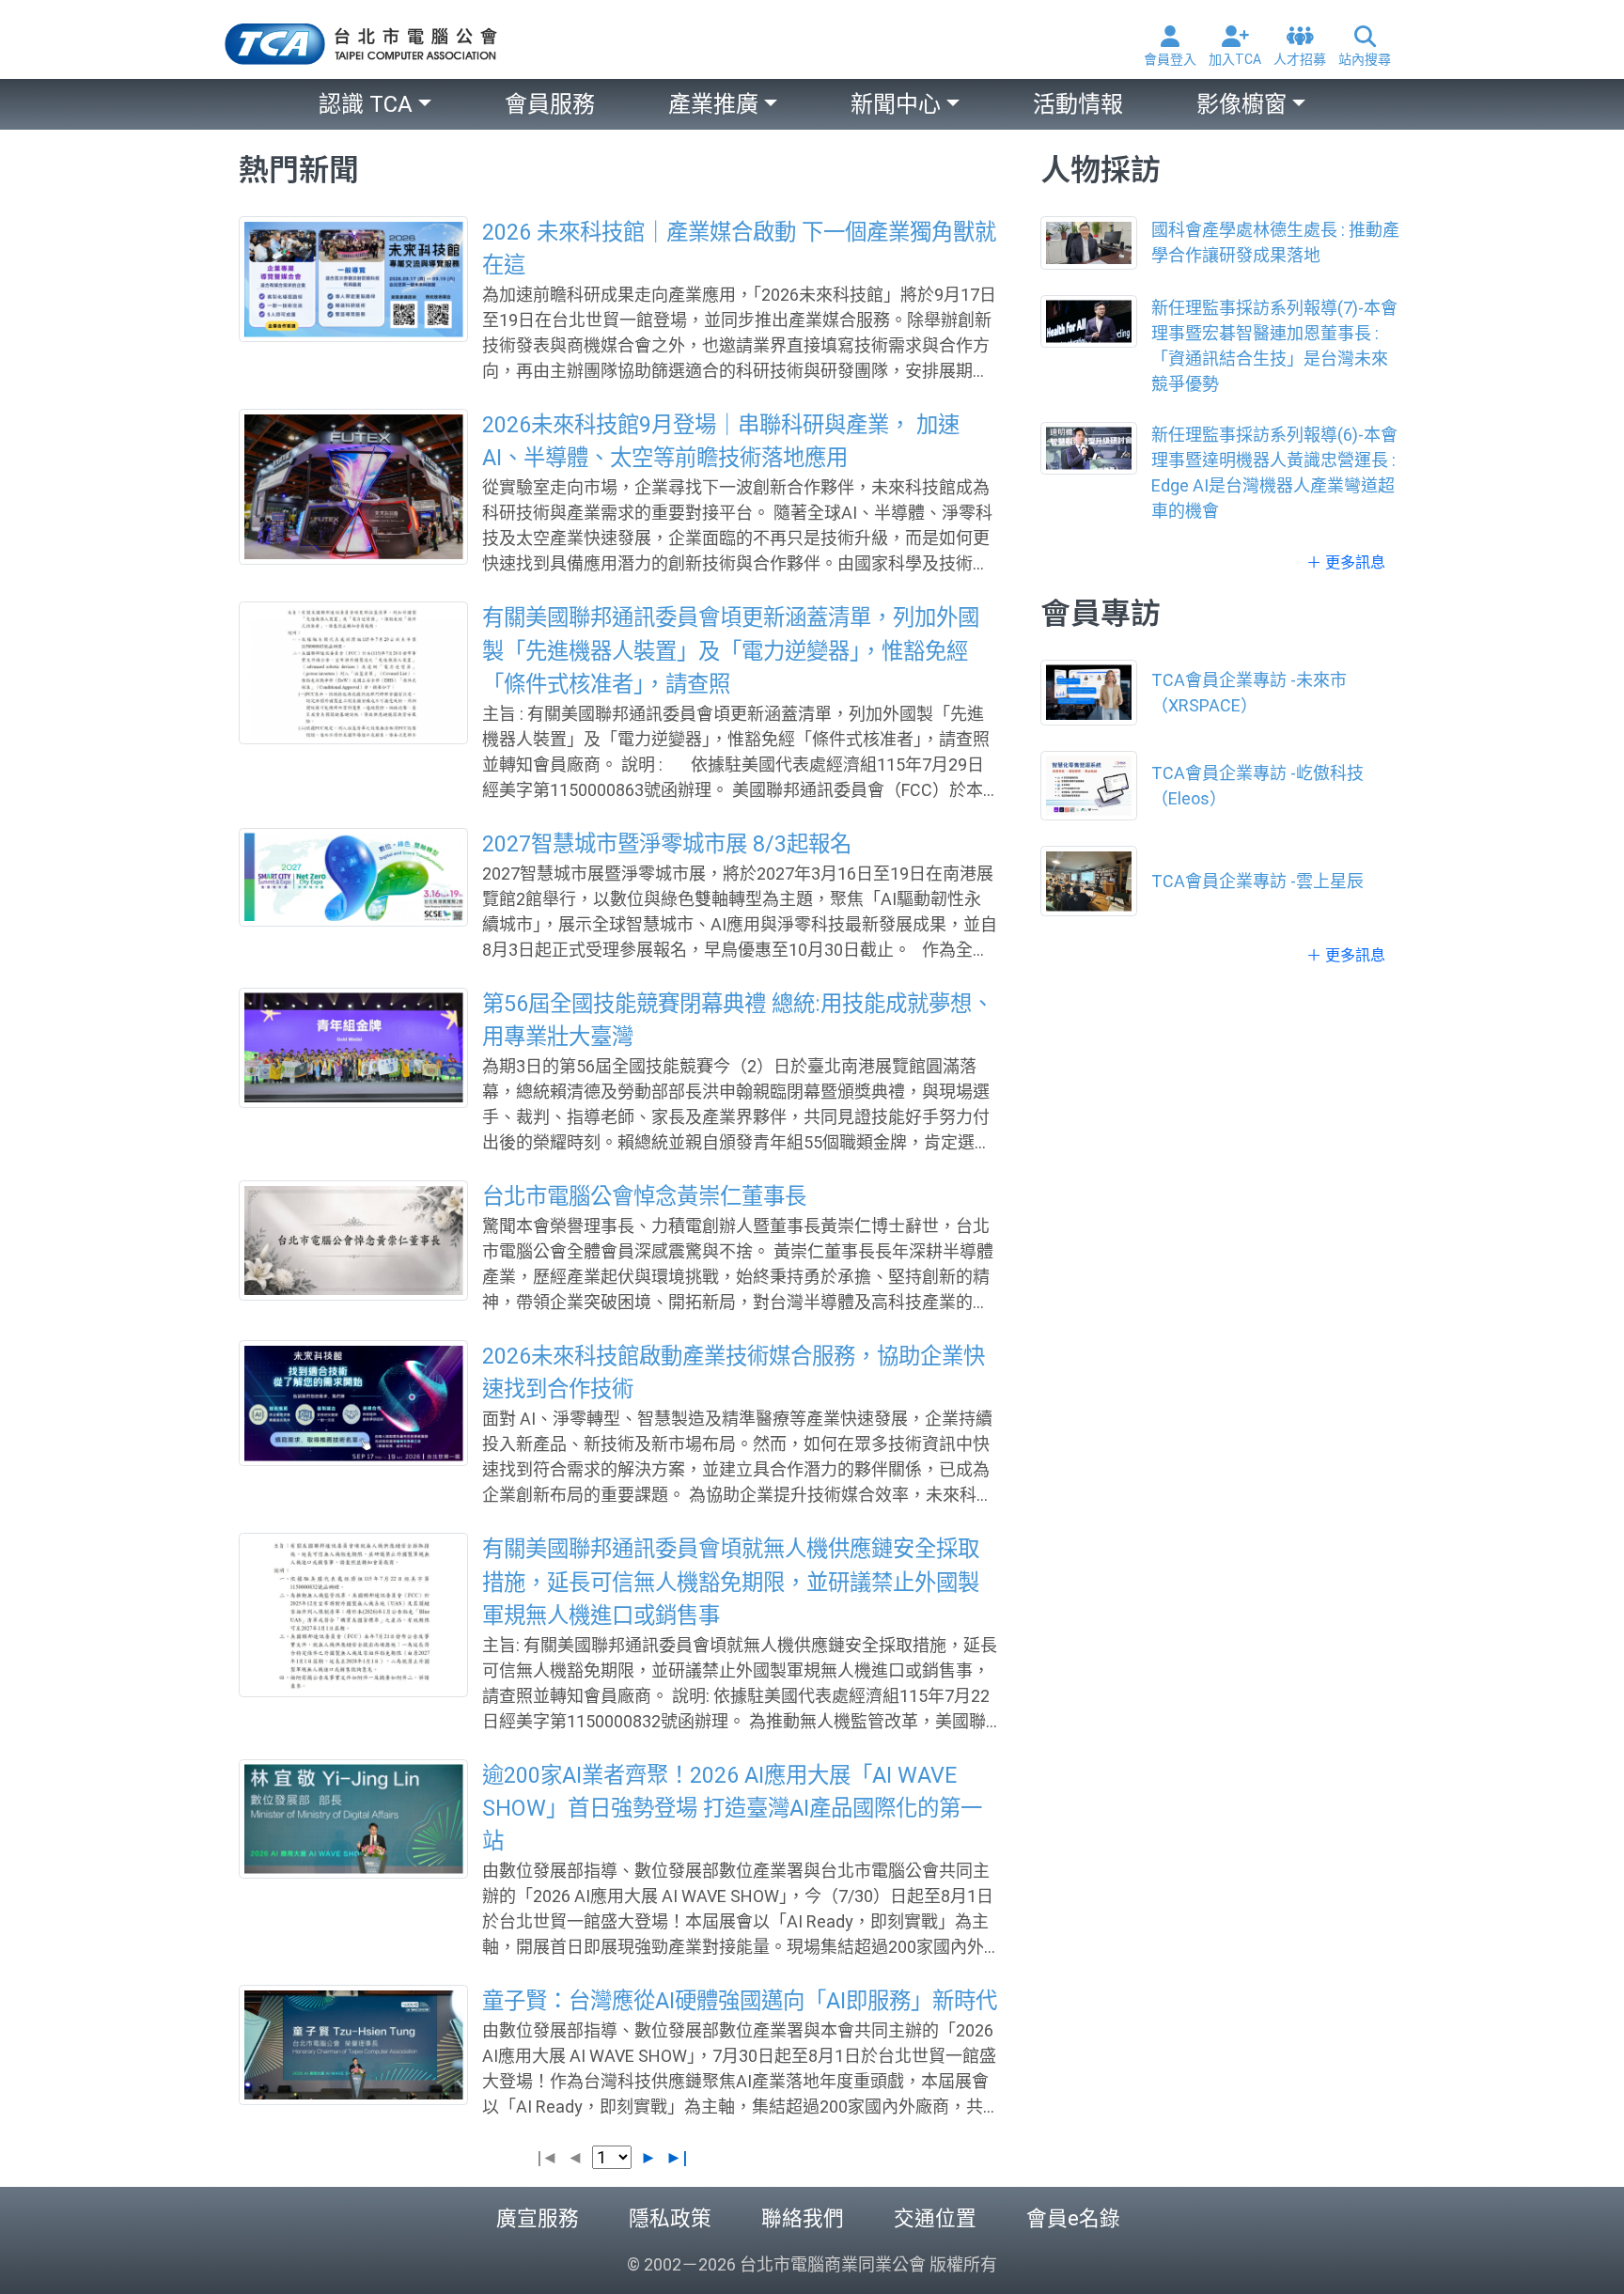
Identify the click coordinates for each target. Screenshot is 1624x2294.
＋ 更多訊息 (1346, 562)
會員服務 (550, 104)
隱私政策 (670, 2218)
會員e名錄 (1073, 2218)
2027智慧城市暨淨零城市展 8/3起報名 (667, 844)
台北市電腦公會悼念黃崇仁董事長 (644, 1196)
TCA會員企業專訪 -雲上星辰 (1257, 881)
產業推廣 (713, 104)
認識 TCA (366, 104)
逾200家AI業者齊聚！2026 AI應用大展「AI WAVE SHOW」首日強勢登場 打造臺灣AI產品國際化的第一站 (732, 1808)
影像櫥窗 (1241, 104)
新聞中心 (896, 104)
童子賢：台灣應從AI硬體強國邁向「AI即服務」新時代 (740, 2001)
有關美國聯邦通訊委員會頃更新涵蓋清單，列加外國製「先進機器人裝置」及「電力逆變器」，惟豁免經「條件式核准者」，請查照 (731, 650)
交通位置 (935, 2218)
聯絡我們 (803, 2218)
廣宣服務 (538, 2218)
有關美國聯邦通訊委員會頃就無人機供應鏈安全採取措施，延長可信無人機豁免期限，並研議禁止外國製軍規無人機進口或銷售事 (731, 1582)
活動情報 (1078, 104)
